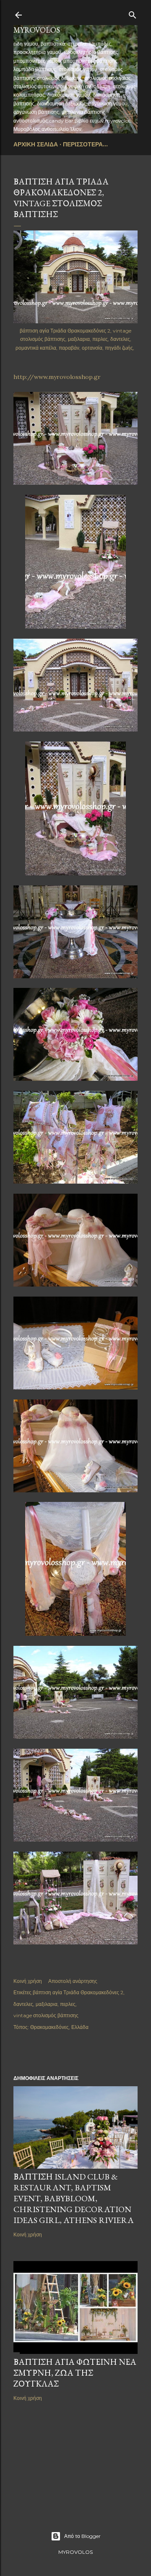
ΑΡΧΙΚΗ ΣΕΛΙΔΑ (36, 144)
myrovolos (37, 30)
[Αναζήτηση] (133, 13)
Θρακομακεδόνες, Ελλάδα (59, 2027)
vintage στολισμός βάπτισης (46, 2015)
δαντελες (23, 2004)
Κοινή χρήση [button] (28, 1981)
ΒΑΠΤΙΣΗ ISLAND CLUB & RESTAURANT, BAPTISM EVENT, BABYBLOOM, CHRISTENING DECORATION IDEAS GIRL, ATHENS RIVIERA (74, 2198)
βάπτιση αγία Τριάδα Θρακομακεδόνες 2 (78, 1992)
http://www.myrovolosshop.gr (57, 377)
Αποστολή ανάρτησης (73, 1981)
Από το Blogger (82, 2536)
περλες (68, 2004)
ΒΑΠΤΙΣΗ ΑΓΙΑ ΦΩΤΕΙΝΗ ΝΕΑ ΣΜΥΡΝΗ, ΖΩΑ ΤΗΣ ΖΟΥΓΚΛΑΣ (75, 2373)
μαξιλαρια (47, 2004)
